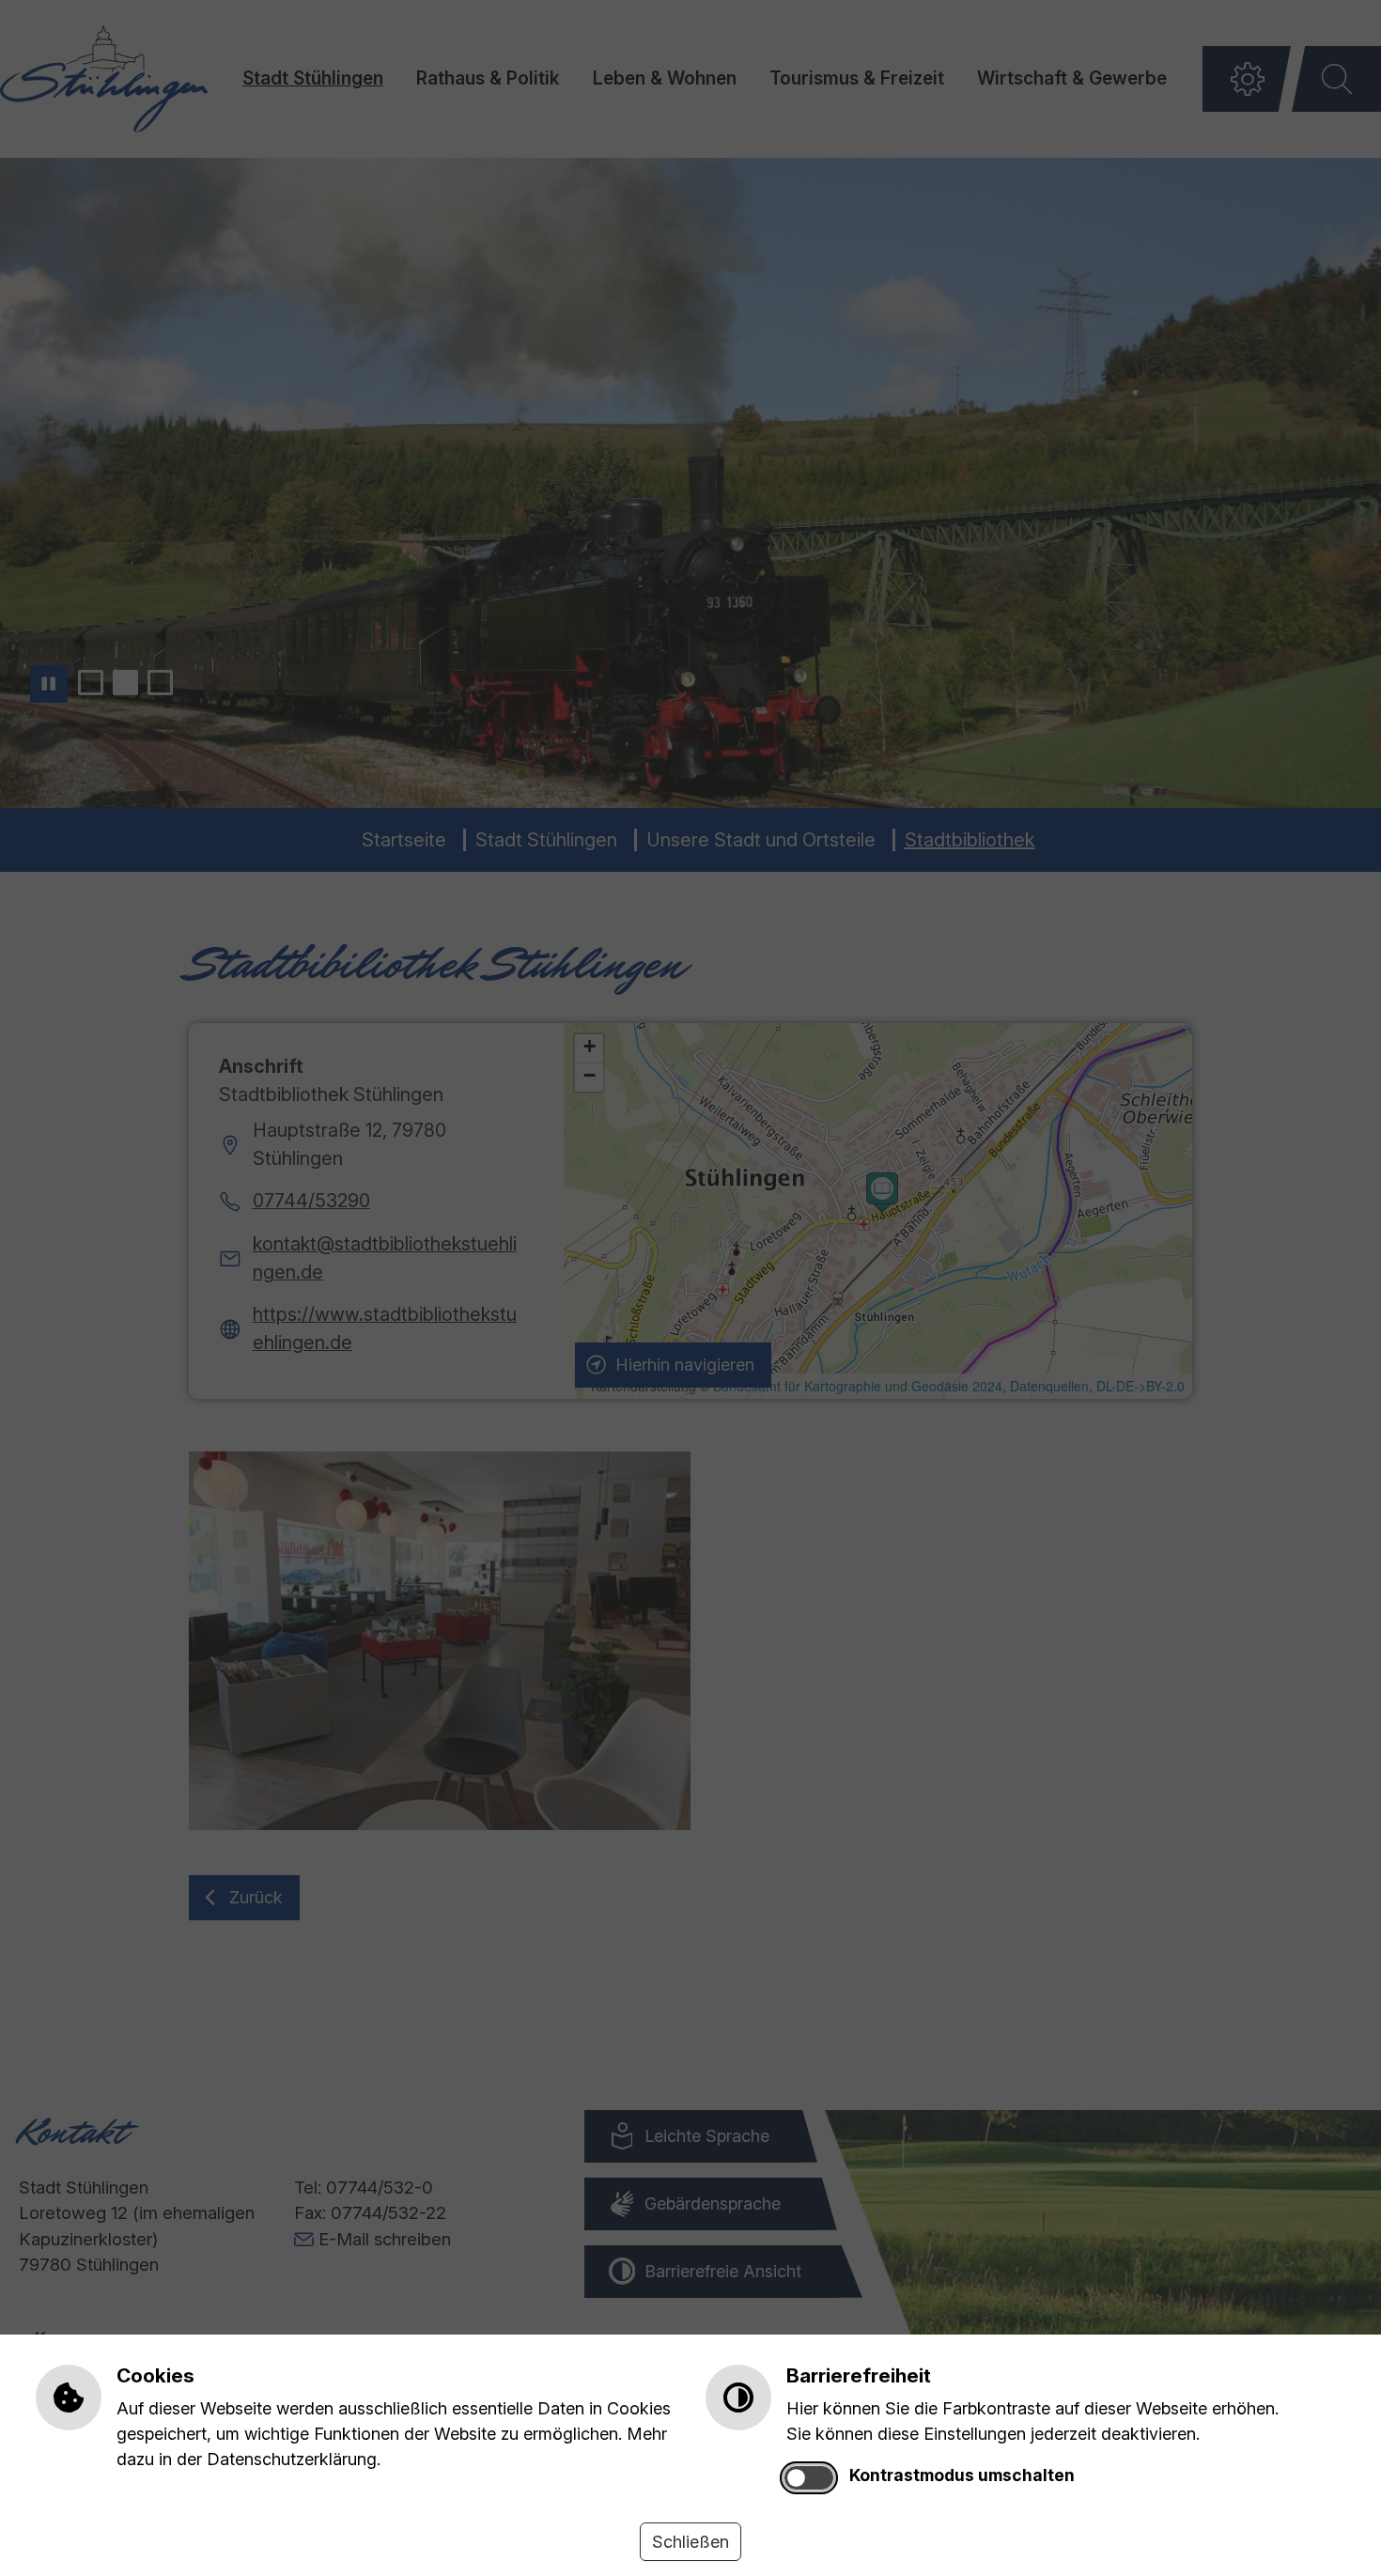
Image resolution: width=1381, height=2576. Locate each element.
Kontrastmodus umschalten (962, 2475)
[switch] (809, 2478)
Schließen (690, 2542)
